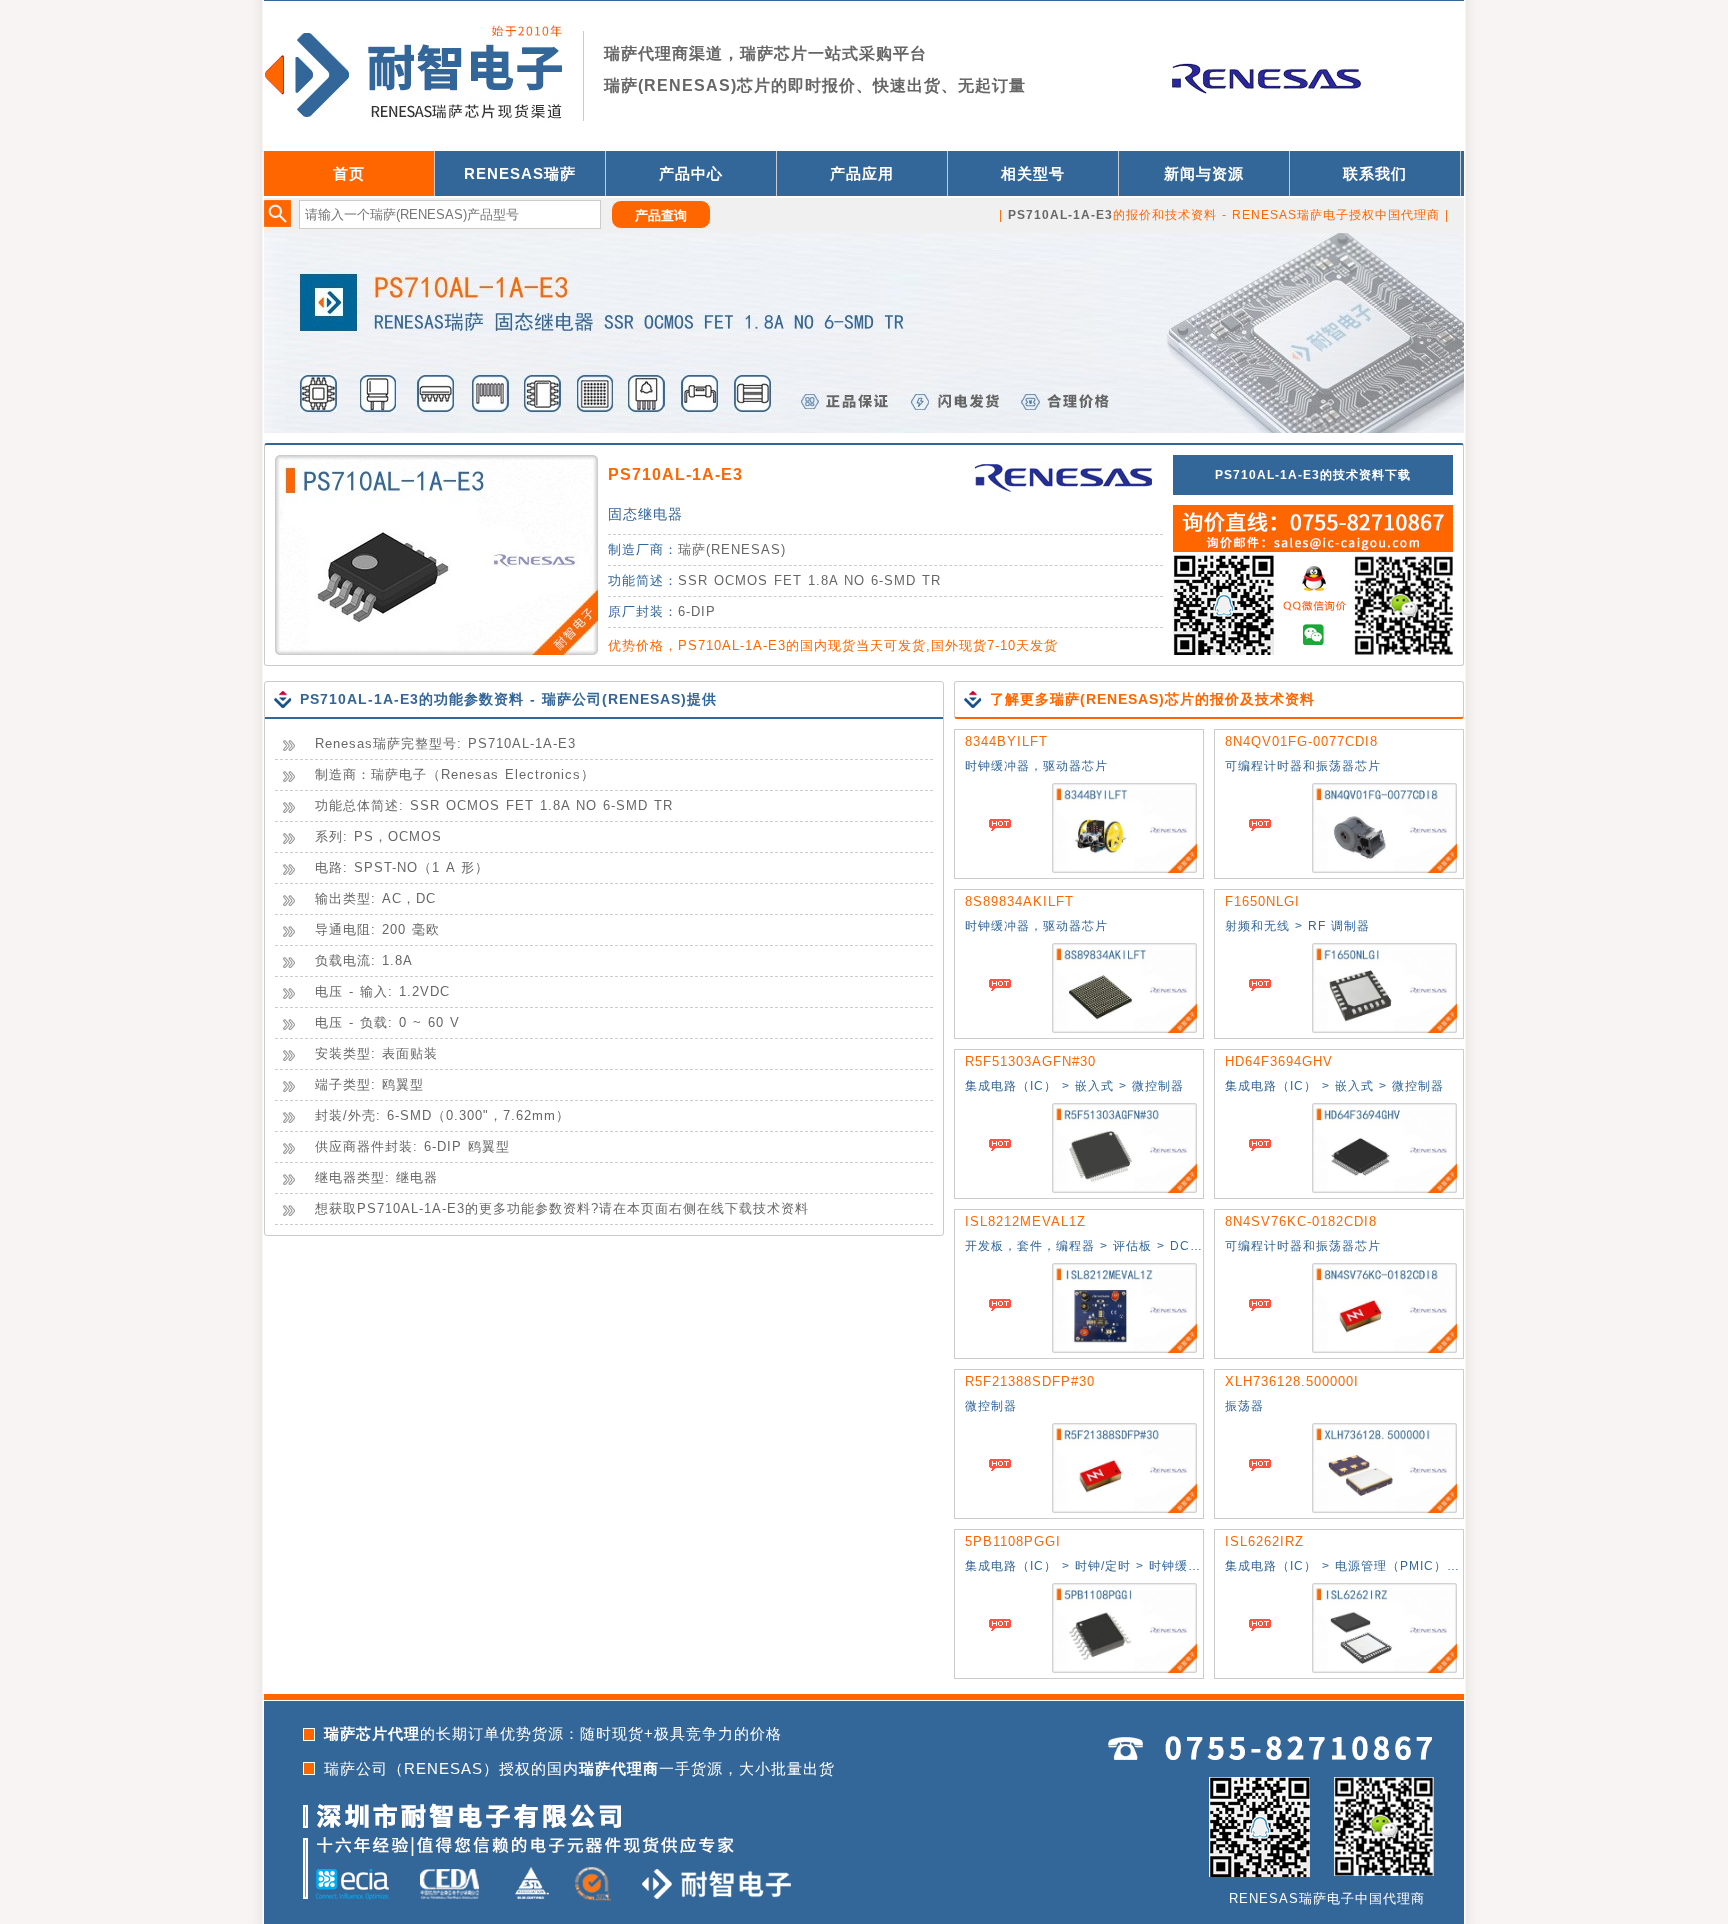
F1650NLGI (1262, 901)
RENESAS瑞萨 (520, 173)
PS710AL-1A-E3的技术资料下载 (1313, 475)
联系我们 (1375, 173)
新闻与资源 (1204, 173)
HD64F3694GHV (1279, 1061)
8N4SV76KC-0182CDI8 (1301, 1221)
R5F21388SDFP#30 (1030, 1381)
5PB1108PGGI (1013, 1541)
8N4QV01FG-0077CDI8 (1301, 741)
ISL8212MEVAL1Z (1025, 1221)
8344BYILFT (1006, 741)
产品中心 (691, 173)
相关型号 (1033, 173)
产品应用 (862, 173)
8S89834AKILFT (1019, 901)
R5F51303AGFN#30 (1030, 1061)
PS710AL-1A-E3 (675, 474)
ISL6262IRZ (1264, 1541)
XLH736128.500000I (1292, 1381)
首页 (349, 173)
